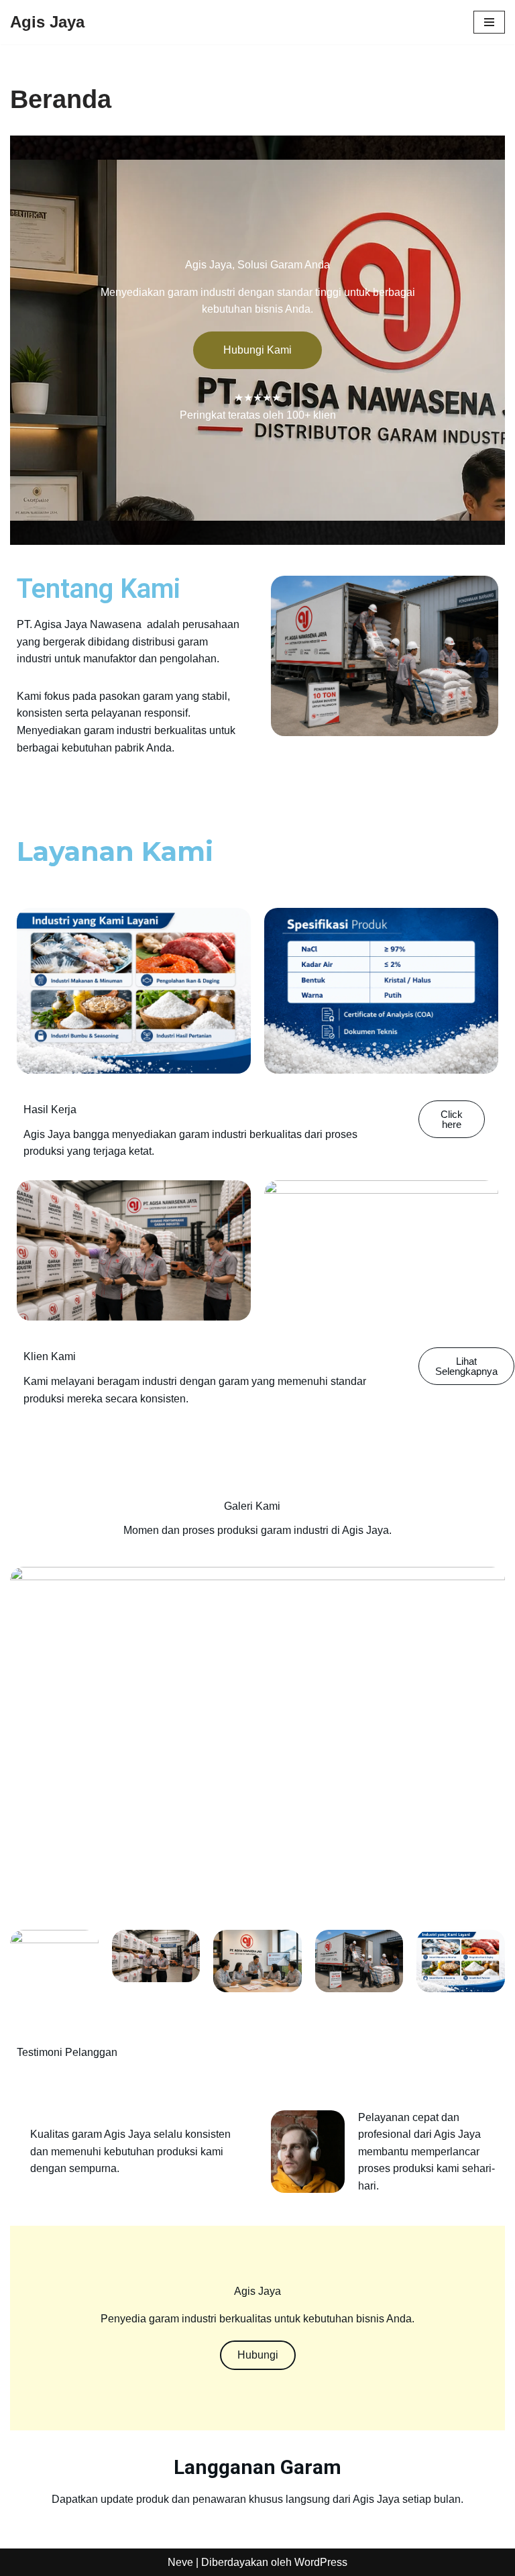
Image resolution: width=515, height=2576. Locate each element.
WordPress (321, 2562)
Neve (180, 2562)
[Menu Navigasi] (489, 22)
